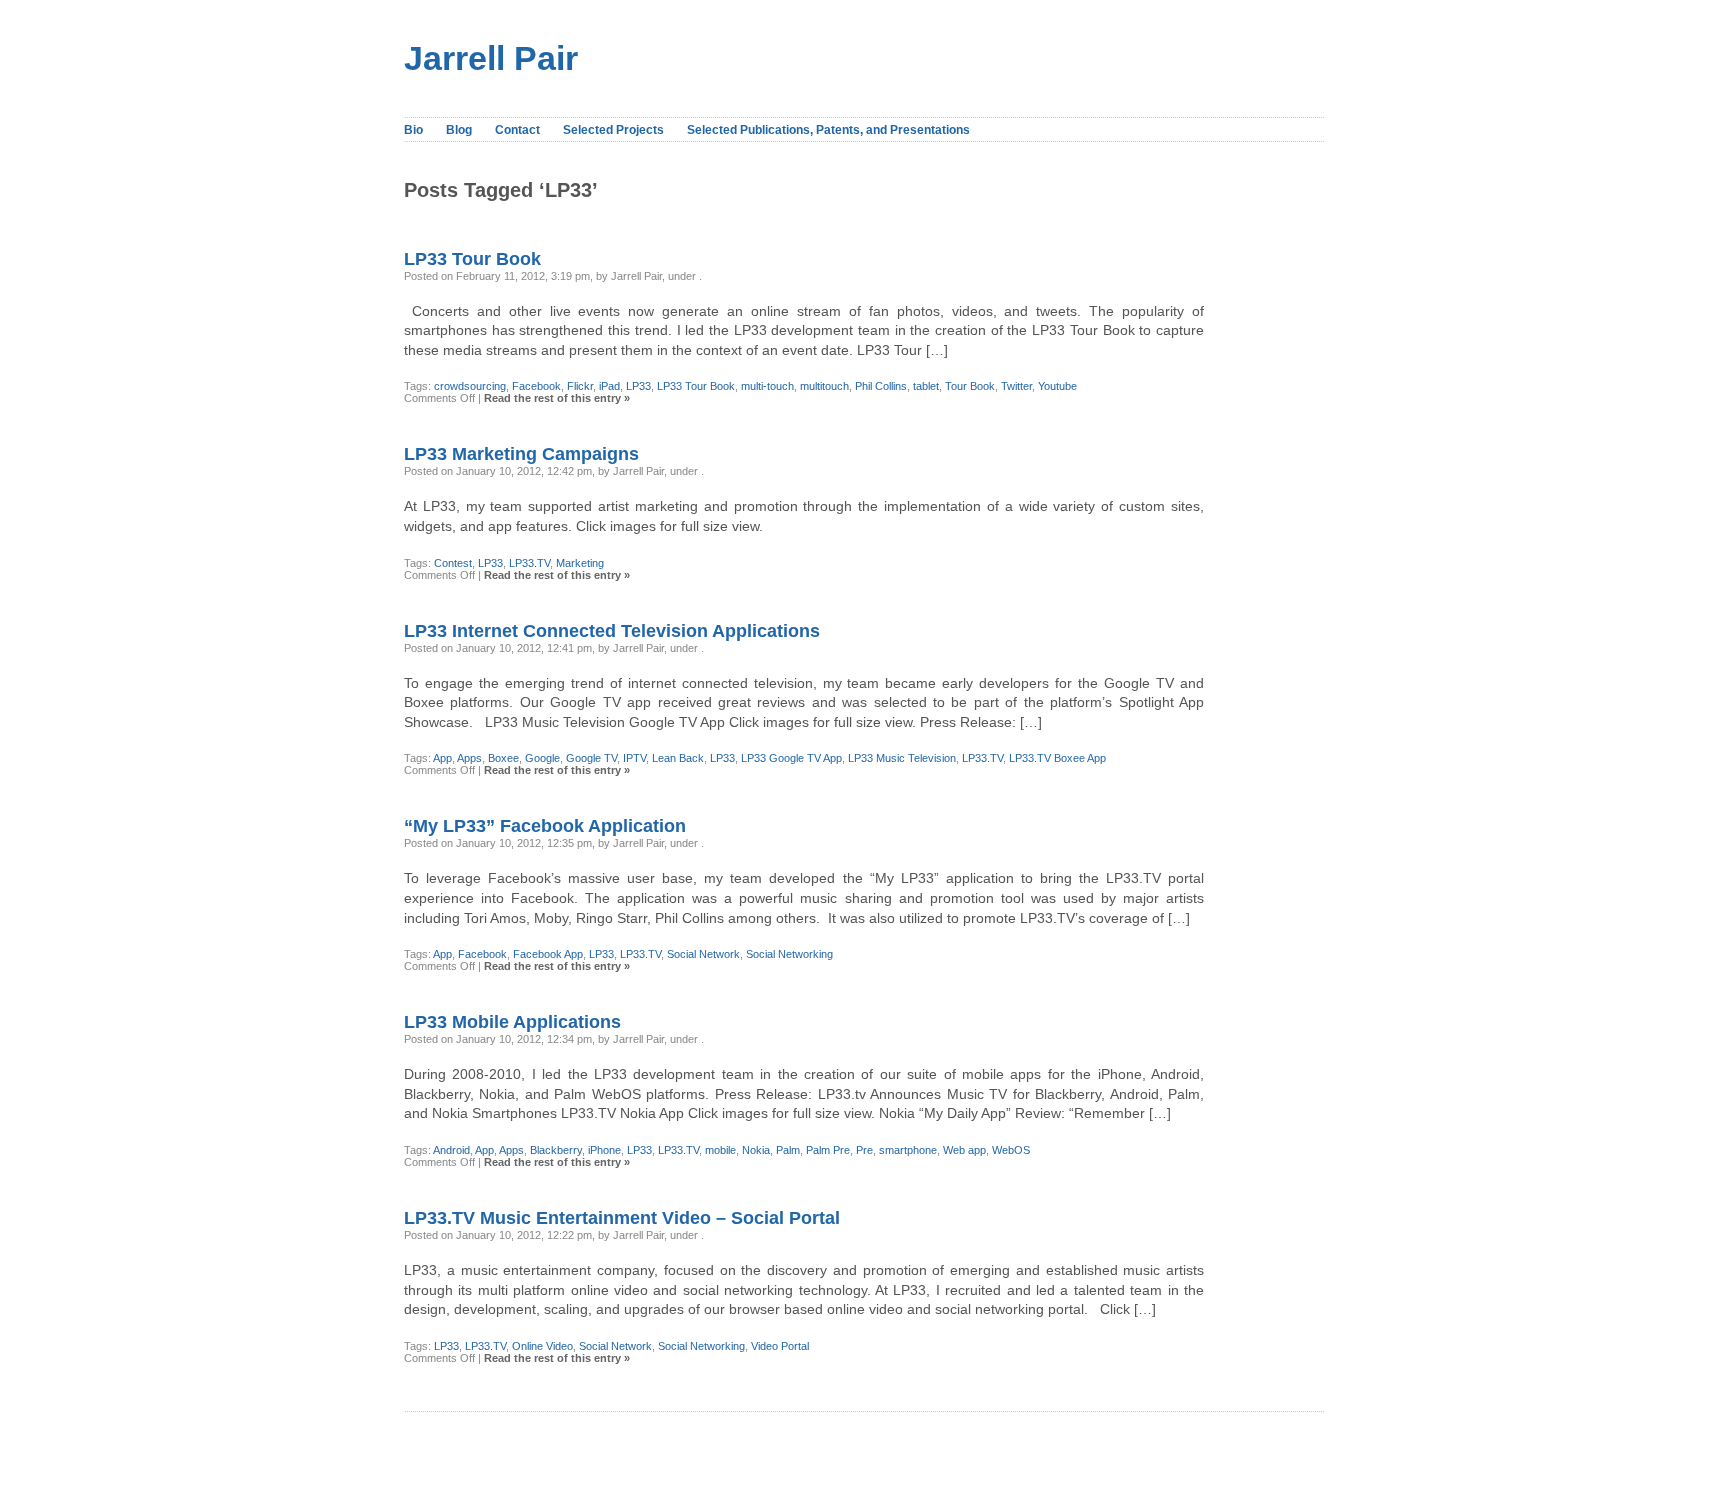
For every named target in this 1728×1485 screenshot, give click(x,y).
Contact (517, 130)
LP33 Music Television (902, 758)
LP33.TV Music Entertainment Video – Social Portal (622, 1218)
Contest (453, 563)
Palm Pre (828, 1150)
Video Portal (780, 1346)
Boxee (503, 758)
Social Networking (789, 954)
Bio (413, 130)
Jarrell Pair (491, 58)
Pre (864, 1150)
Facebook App (548, 954)
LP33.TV (529, 563)
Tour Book (970, 386)
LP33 (638, 386)
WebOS (1011, 1150)
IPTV (634, 758)
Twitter (1016, 386)
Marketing (580, 563)
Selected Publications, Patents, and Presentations (828, 130)
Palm (788, 1150)
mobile (720, 1150)
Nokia (756, 1150)
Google (542, 758)
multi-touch (767, 386)
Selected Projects (613, 130)
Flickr (580, 386)
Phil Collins (881, 386)
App (442, 758)
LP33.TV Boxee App (1057, 758)
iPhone (604, 1150)
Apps (469, 758)
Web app (964, 1150)
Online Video (542, 1346)
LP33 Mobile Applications (512, 1022)
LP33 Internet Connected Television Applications (612, 631)
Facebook (536, 386)
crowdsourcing (470, 386)
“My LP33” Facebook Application (545, 826)
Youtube (1057, 386)
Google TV (591, 758)
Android (451, 1150)
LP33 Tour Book (472, 259)
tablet (926, 386)
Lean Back (678, 758)
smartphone (908, 1150)
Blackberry (556, 1150)
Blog (459, 130)
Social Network (703, 954)
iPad (609, 386)
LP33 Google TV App (791, 758)
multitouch (824, 386)
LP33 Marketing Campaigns (521, 454)
